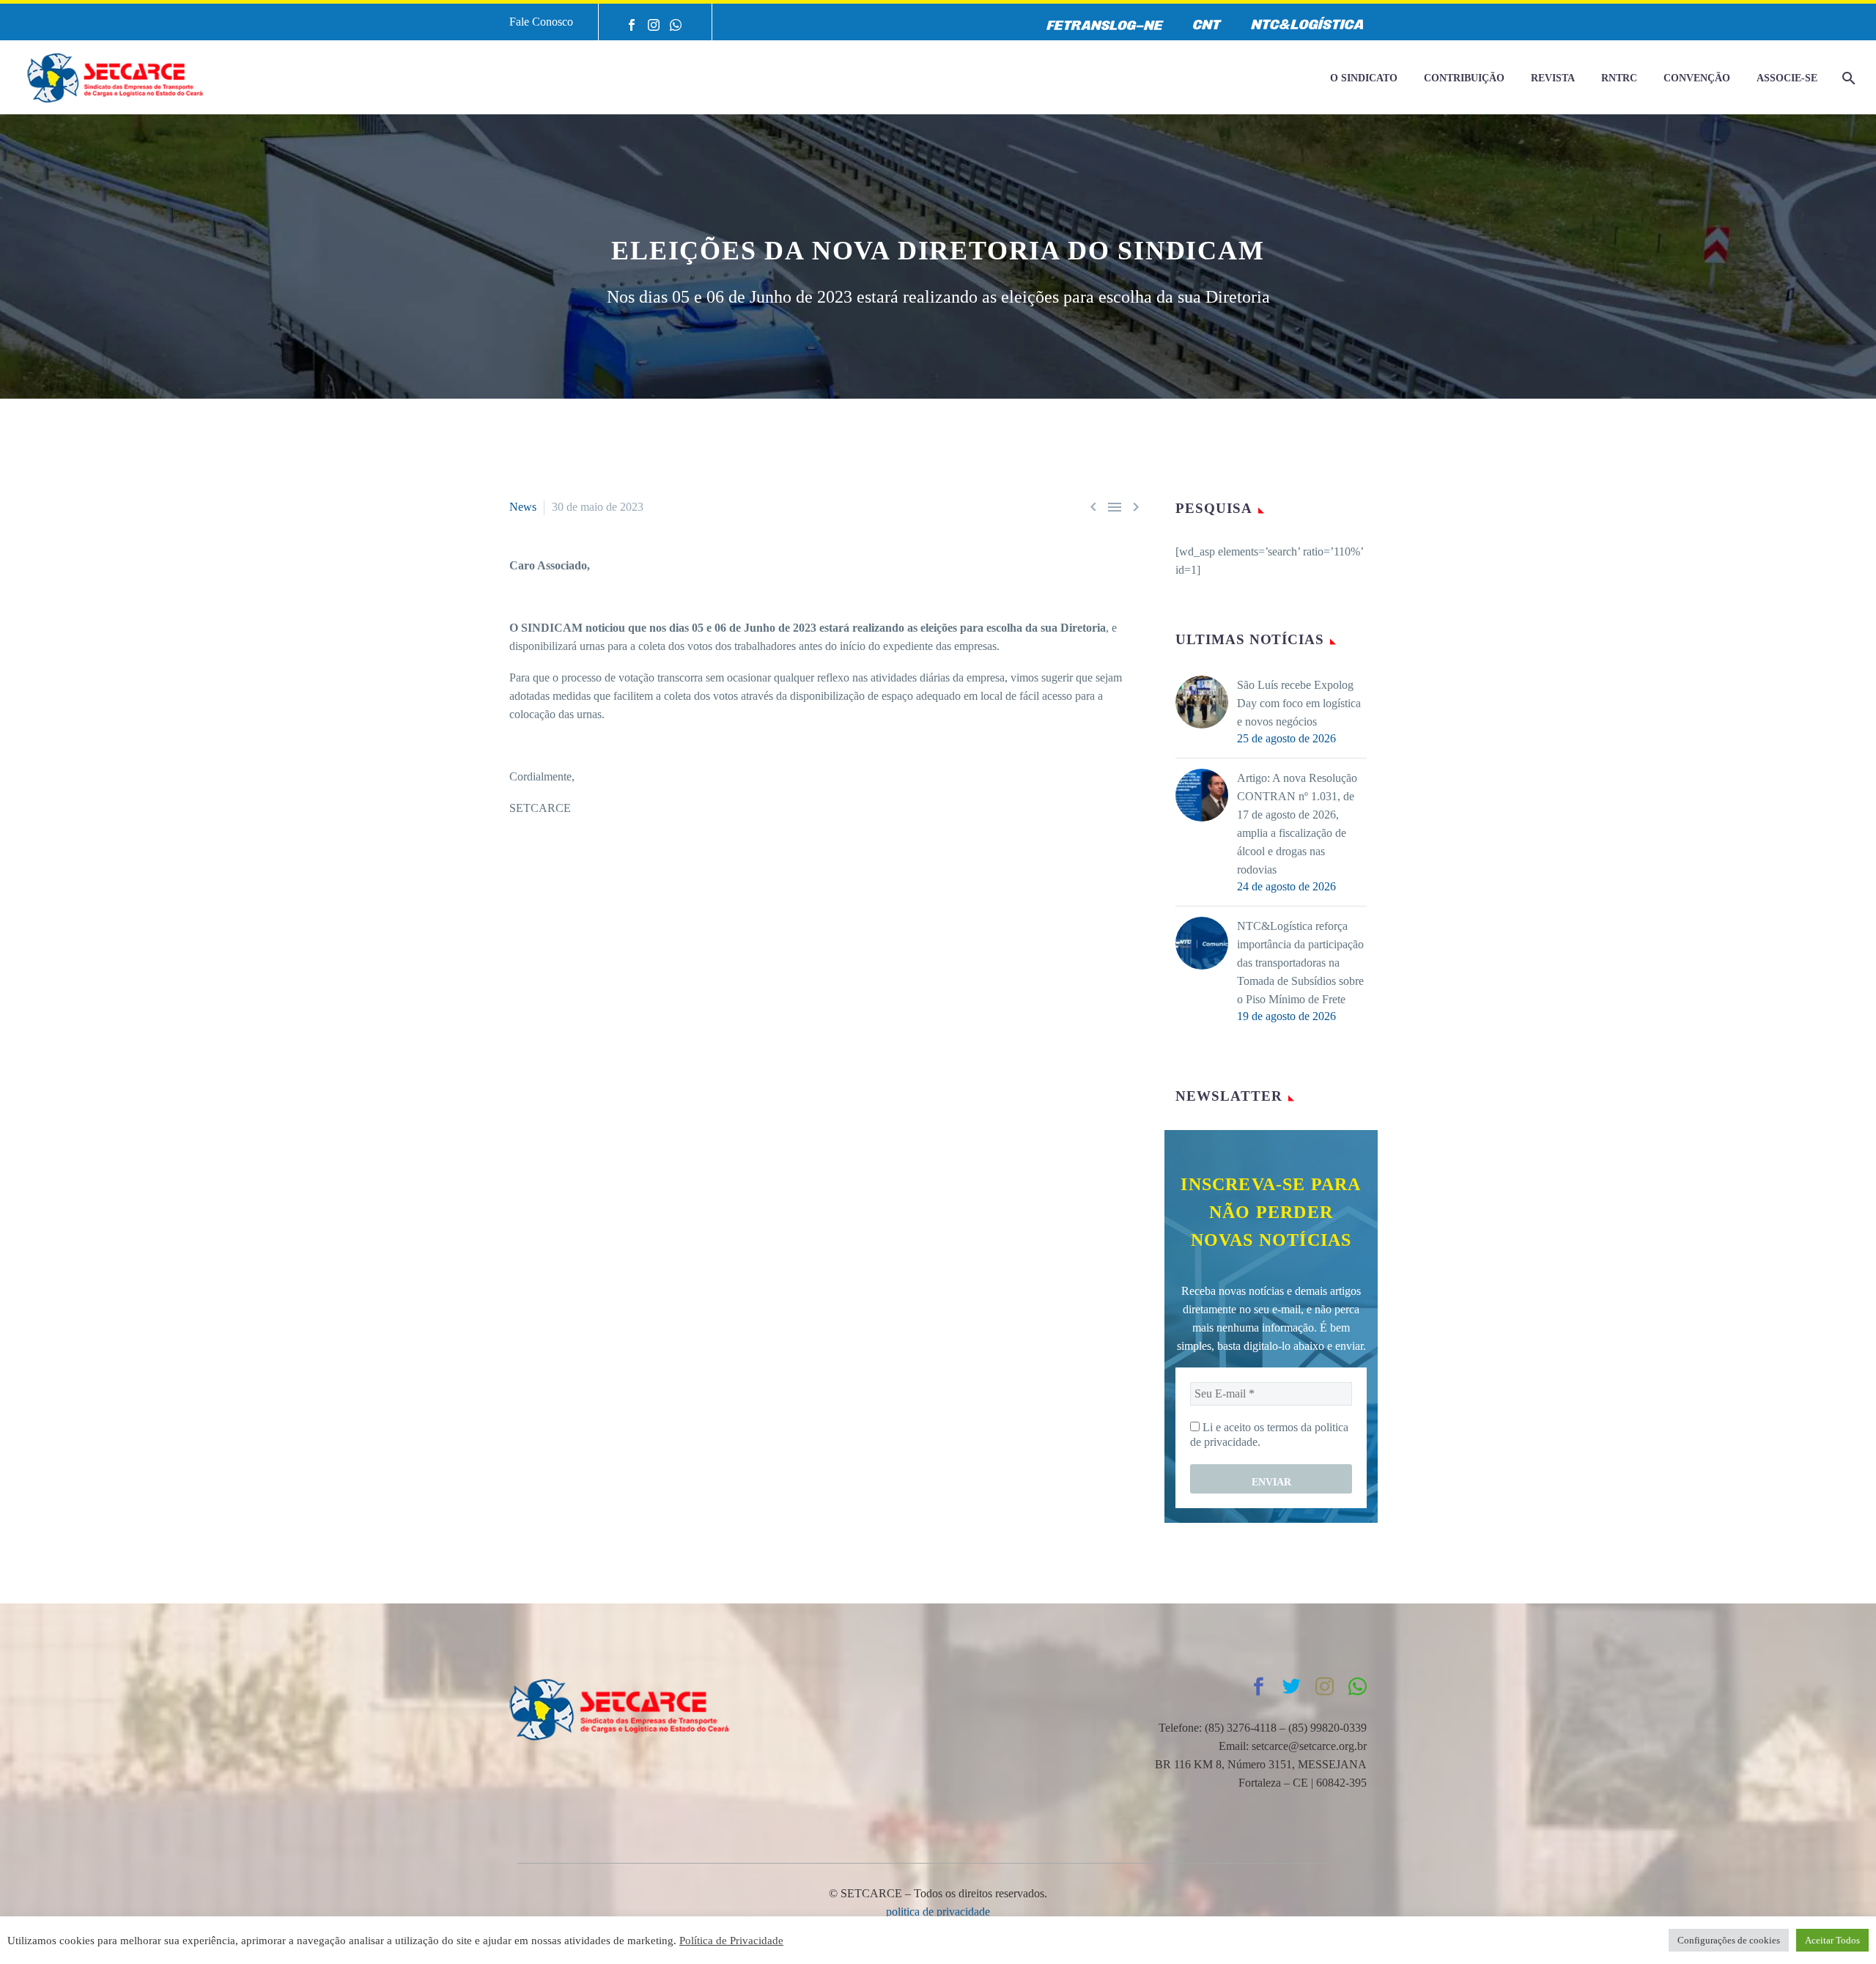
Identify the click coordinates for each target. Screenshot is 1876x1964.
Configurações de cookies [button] (1729, 1940)
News (523, 507)
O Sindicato (1364, 78)
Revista (1553, 78)
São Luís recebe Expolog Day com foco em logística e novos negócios (1299, 703)
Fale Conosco (541, 22)
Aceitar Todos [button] (1832, 1940)
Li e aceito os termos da (1269, 1435)
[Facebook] (632, 25)
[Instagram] (654, 25)
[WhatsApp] (676, 25)
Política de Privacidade (731, 1941)
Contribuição (1464, 78)
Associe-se (1787, 78)
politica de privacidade (938, 1912)
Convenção (1697, 78)
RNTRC (1619, 78)
